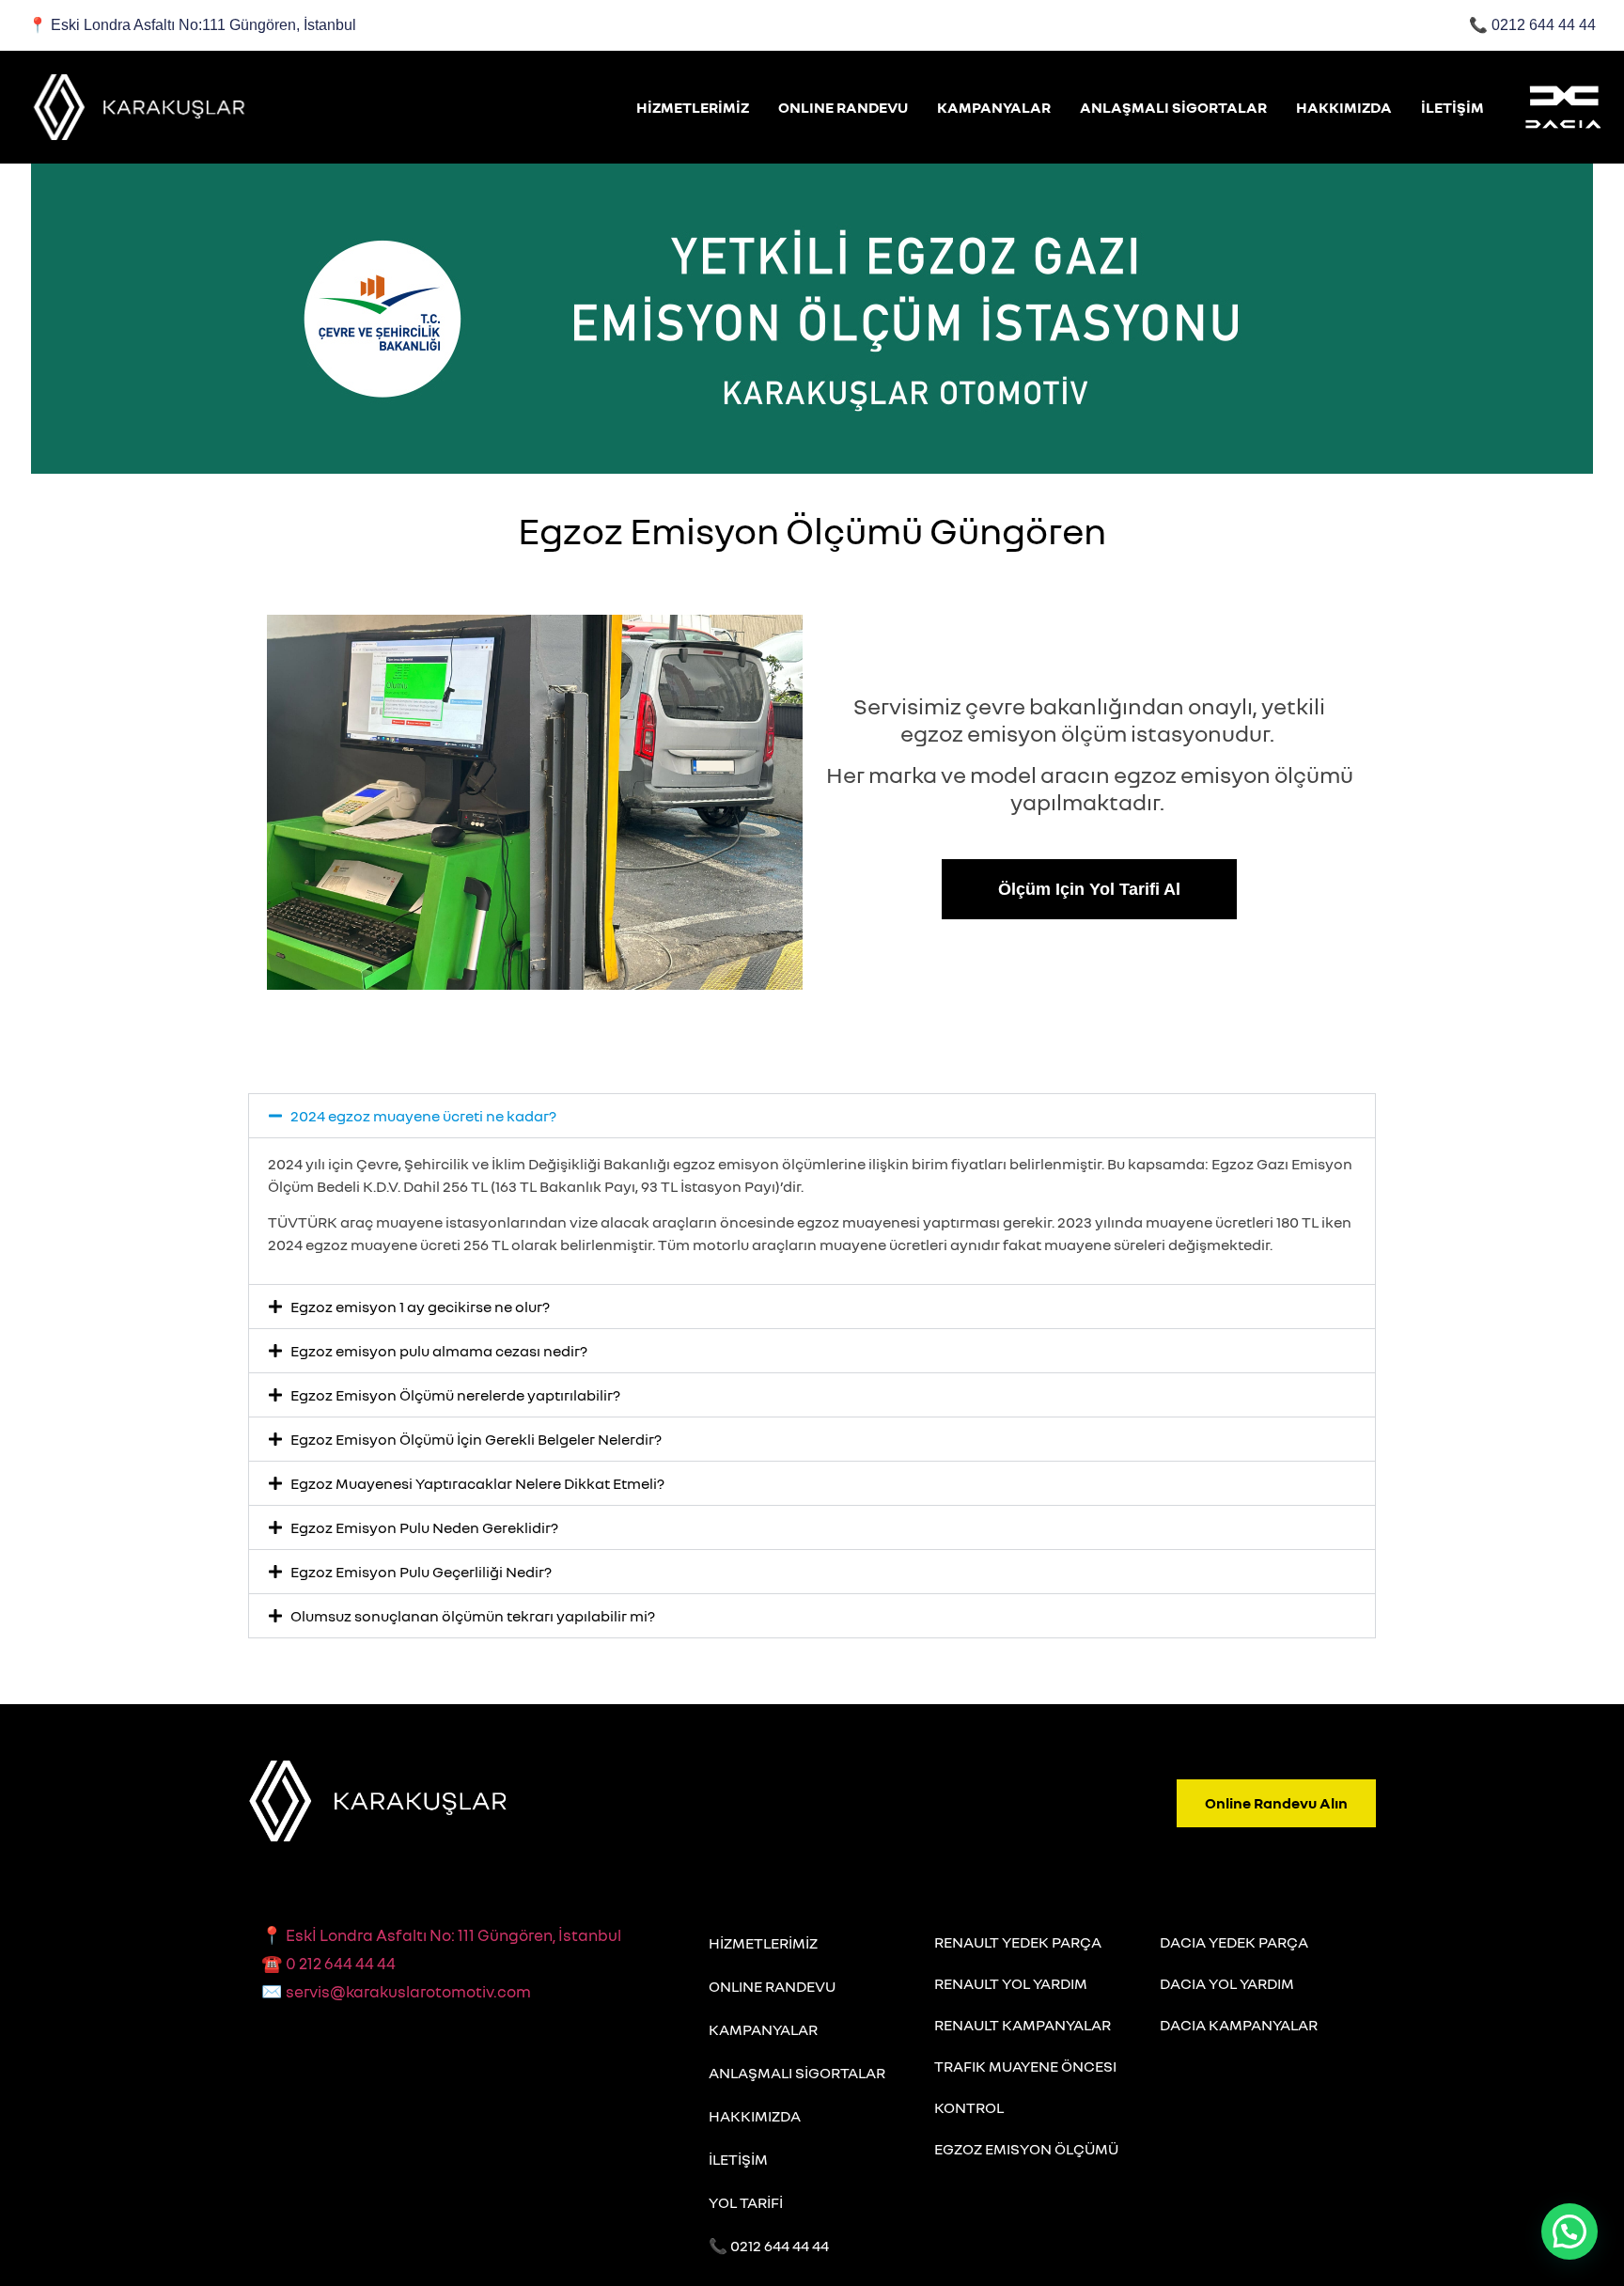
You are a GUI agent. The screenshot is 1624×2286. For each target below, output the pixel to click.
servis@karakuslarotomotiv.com (396, 1991)
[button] (812, 1116)
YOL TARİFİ (746, 2202)
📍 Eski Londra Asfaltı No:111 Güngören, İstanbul (192, 25)
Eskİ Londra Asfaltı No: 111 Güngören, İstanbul (453, 1935)
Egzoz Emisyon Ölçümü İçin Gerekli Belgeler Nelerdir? (476, 1439)
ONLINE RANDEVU (843, 107)
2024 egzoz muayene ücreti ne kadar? (423, 1116)
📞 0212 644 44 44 (769, 2246)
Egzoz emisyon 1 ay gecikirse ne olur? (420, 1307)
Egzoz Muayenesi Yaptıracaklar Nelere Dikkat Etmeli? (477, 1483)
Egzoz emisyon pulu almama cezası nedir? (439, 1351)
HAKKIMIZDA (1344, 107)
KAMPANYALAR (994, 107)
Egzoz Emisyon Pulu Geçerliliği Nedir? (421, 1572)
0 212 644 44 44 (328, 1963)
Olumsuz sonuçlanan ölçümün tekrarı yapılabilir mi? (473, 1616)
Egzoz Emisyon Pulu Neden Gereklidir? (424, 1527)
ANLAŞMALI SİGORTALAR (1173, 107)
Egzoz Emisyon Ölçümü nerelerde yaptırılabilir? (455, 1395)
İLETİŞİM (1452, 107)
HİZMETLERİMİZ (693, 107)
